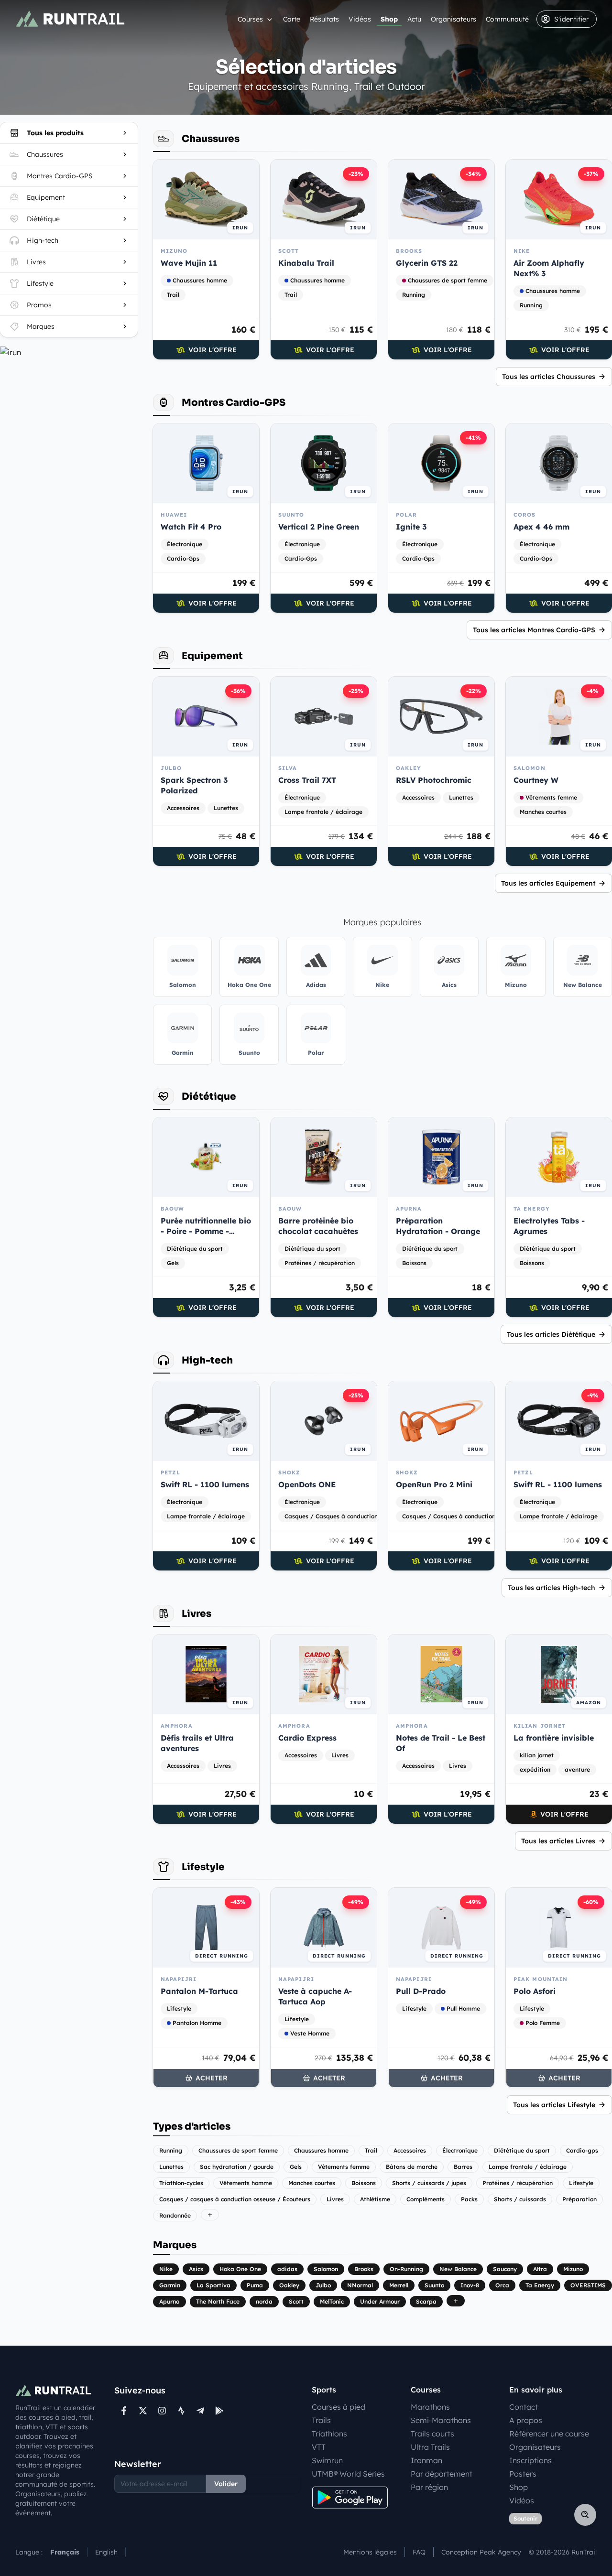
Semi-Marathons (441, 2420)
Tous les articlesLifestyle (554, 2105)
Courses (250, 19)
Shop (389, 19)
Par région (429, 2487)
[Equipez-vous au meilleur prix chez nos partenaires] (69, 352)
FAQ (419, 2552)
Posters (523, 2474)
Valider (226, 2484)
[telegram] (200, 2411)
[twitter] (143, 2411)
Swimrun (327, 2460)
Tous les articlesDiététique (551, 1334)
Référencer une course (549, 2434)
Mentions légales (370, 2552)
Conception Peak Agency (481, 2552)
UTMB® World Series (348, 2474)
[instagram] (162, 2411)
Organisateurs (454, 19)
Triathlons (329, 2434)
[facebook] (124, 2411)
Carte (292, 19)
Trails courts (432, 2434)
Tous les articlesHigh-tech (552, 1588)
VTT (319, 2447)
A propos (526, 2420)
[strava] (181, 2411)
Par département (442, 2474)
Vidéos (360, 19)
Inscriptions (530, 2460)
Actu (414, 19)
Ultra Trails (430, 2447)
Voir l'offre (213, 350)
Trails (321, 2420)
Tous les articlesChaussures (549, 377)
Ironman (426, 2460)
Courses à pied (339, 2407)
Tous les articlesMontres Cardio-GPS (534, 630)
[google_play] (219, 2411)
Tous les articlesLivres (558, 1841)
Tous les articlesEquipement (548, 883)
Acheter (212, 2078)
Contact (524, 2407)
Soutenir (525, 2518)
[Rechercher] (585, 2515)
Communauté (507, 19)
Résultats (324, 19)
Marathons (430, 2407)
